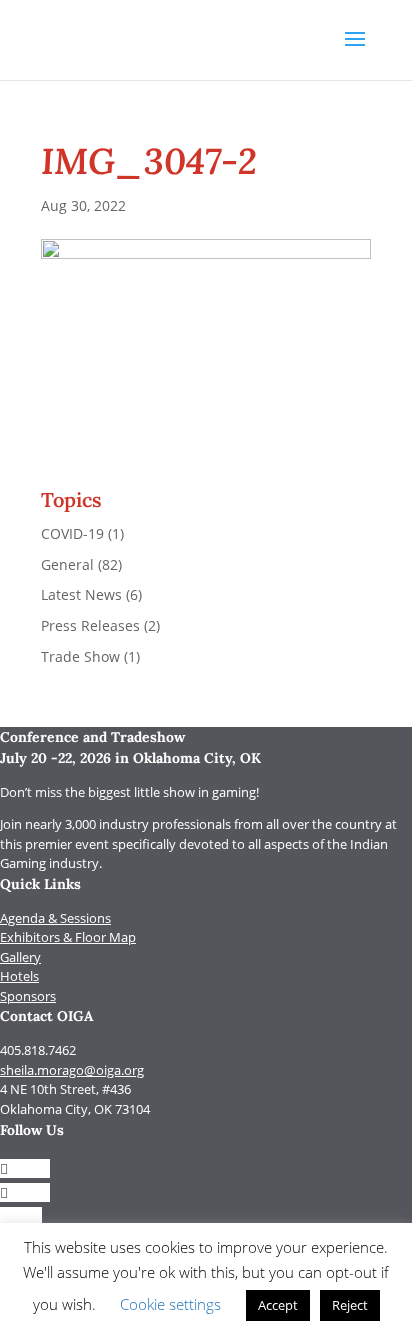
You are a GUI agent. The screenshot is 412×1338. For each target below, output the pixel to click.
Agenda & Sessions (55, 918)
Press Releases (90, 625)
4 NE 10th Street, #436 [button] (65, 1089)
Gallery (20, 957)
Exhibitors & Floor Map (68, 937)
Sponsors (28, 996)
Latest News (81, 594)
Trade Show (80, 656)
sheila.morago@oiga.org (72, 1070)
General (67, 564)
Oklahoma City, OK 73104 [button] (75, 1109)
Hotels (19, 976)
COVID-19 (72, 533)
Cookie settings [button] (170, 1304)
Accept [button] (278, 1305)
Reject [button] (350, 1305)
